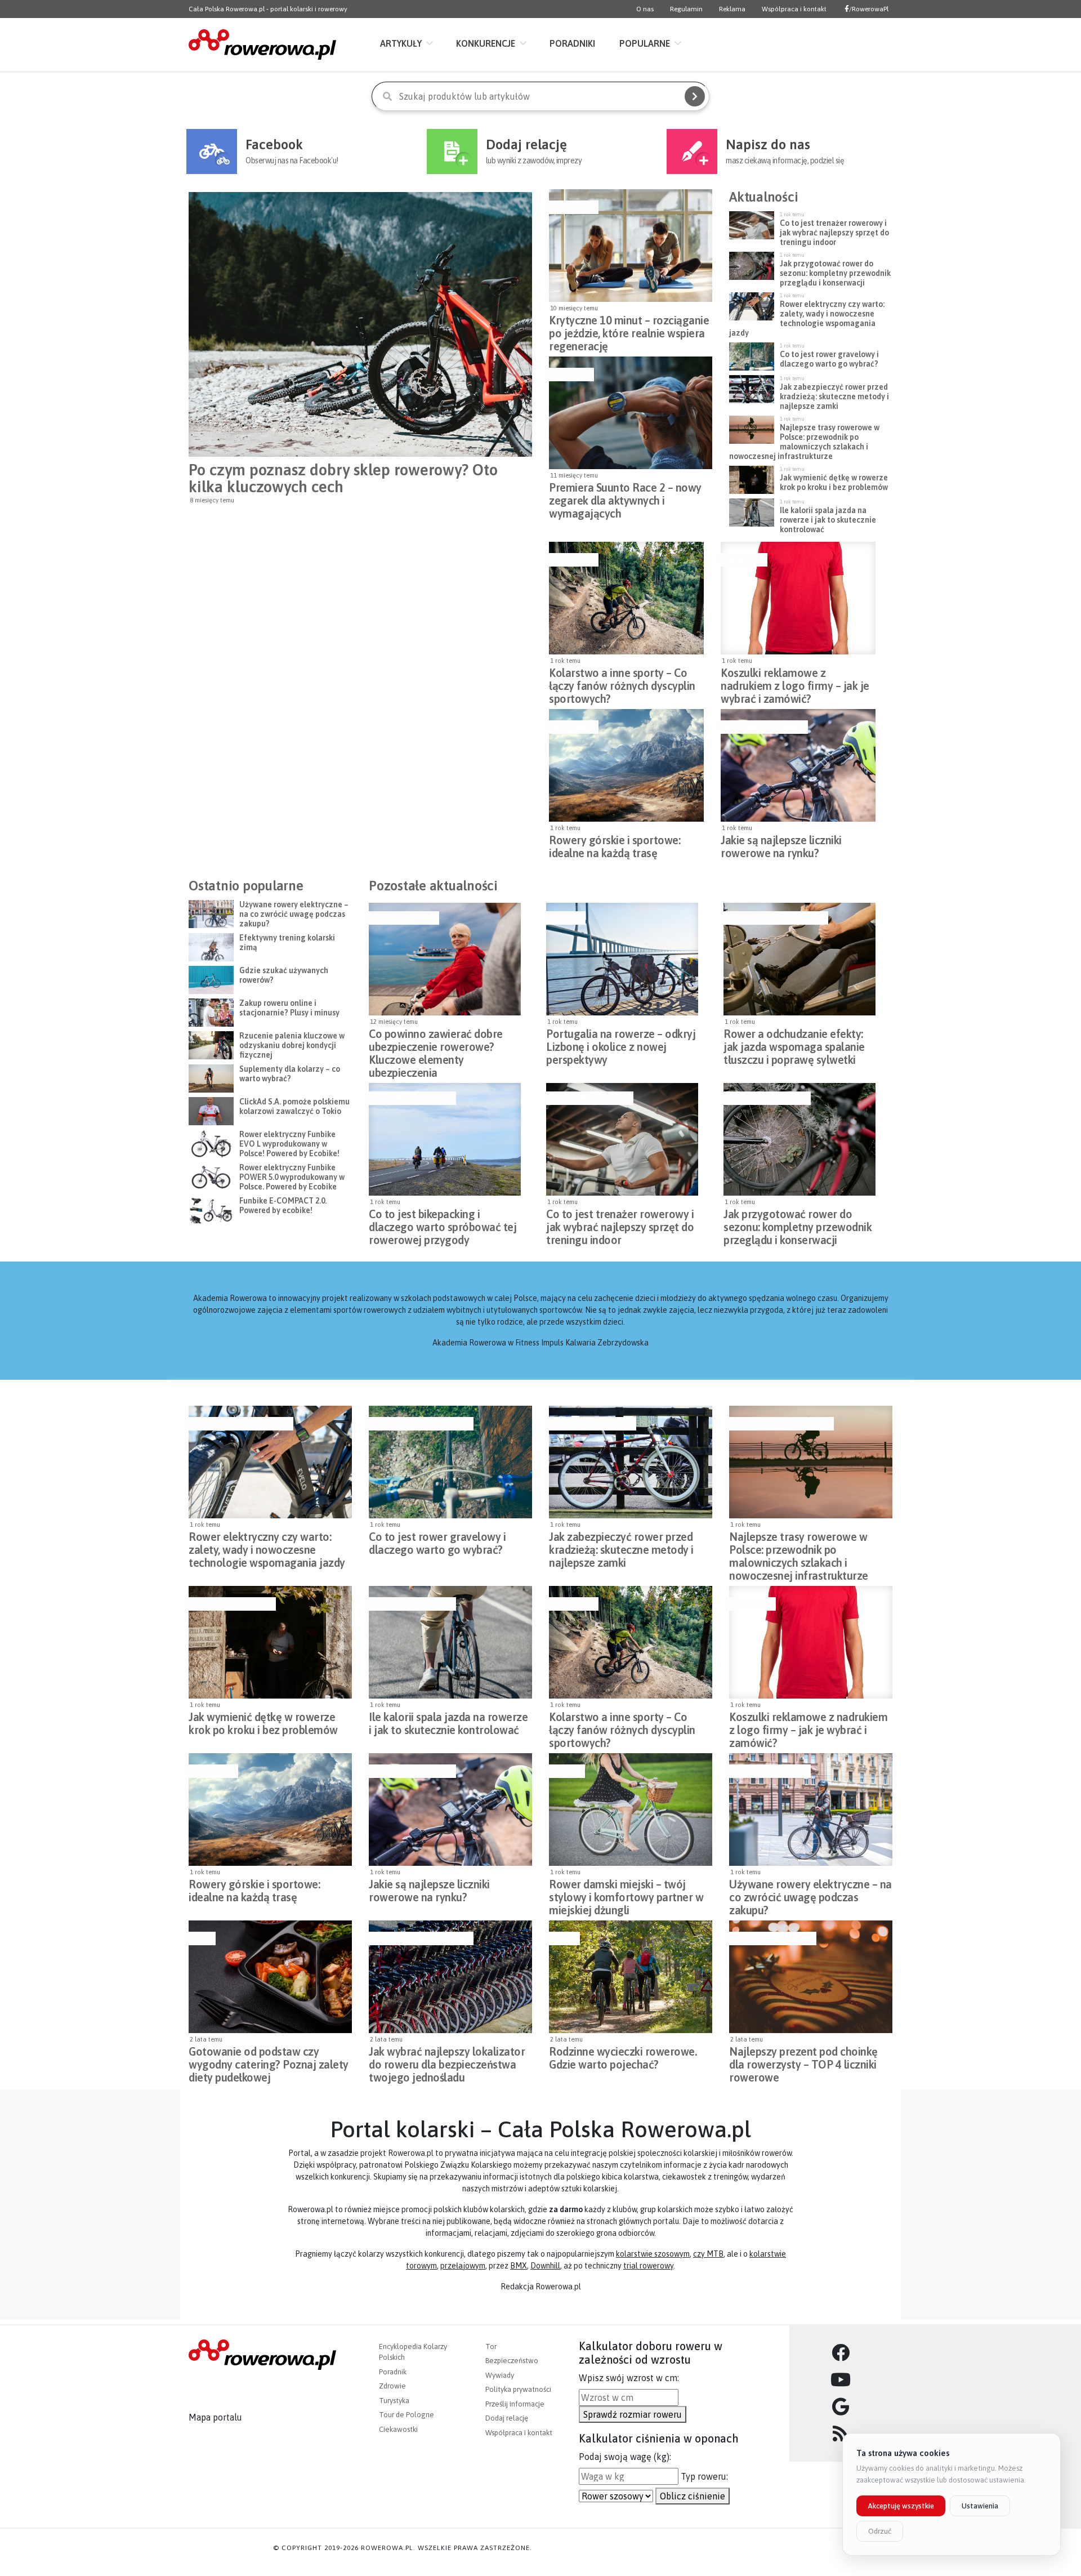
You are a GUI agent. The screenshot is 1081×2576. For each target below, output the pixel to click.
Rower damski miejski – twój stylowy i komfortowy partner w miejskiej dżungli (626, 1894)
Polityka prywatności (518, 2389)
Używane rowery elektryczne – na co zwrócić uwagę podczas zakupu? (810, 1894)
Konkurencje (486, 43)
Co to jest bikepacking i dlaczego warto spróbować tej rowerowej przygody (443, 1224)
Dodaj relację (507, 2418)
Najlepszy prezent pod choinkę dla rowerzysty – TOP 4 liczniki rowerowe (803, 2061)
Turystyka (394, 2401)
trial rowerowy (648, 2266)
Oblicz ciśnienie (693, 2496)
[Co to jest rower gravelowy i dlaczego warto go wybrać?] (450, 1462)
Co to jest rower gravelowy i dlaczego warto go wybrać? (437, 1543)
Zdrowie (392, 2386)
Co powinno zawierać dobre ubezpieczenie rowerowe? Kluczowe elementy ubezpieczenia (436, 1044)
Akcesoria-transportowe (774, 918)
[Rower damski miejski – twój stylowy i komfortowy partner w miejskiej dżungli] (631, 1810)
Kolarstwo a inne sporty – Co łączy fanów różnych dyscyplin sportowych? (622, 683)
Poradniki (572, 43)
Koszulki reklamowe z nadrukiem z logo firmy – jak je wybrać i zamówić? (795, 683)
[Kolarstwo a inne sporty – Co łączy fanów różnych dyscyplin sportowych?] (626, 598)
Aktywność (572, 207)
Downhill (545, 2266)
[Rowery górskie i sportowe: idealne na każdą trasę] (626, 765)
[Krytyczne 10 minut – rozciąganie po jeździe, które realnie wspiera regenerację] (631, 246)
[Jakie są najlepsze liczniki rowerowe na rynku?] (798, 765)
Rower (563, 1938)
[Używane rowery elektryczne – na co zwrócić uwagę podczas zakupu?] (811, 1810)
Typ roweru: (704, 2476)
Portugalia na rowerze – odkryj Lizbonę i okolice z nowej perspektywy (621, 1044)
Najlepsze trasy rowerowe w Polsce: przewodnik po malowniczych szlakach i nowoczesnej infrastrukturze (799, 1547)
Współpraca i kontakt (794, 9)
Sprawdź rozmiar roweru (633, 2414)
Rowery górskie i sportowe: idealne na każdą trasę (615, 846)
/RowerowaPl (869, 9)
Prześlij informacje (515, 2404)
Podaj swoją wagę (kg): (625, 2457)
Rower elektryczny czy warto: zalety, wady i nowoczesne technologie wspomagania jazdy (267, 1547)
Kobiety (566, 1771)
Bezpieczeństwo (403, 918)
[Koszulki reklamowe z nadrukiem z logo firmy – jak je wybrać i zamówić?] (798, 598)
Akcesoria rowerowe (763, 727)
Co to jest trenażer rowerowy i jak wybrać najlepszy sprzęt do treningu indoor (620, 1224)
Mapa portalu (215, 2417)
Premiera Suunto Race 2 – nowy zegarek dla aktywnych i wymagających (625, 497)
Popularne (645, 43)
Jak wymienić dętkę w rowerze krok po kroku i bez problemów (263, 1723)
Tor (491, 2347)
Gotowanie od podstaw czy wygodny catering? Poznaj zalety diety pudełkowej (269, 2061)
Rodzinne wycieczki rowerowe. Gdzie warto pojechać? (623, 2058)
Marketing (743, 560)
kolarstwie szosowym (653, 2254)
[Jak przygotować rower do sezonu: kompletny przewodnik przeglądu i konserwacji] (799, 1139)
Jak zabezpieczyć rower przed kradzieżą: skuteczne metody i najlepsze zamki (621, 1547)
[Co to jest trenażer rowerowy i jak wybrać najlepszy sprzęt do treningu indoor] (622, 1139)
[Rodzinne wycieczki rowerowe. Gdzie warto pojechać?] (631, 1977)
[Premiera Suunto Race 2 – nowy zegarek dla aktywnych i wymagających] (631, 413)
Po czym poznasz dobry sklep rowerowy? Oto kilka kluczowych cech (343, 478)
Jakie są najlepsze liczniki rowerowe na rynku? (781, 846)
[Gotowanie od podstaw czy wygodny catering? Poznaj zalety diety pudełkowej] (270, 1977)
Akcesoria (570, 375)
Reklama (732, 9)
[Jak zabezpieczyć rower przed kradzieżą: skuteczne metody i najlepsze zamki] (631, 1462)
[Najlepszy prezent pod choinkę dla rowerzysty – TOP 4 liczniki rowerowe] (811, 1977)
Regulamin (686, 9)
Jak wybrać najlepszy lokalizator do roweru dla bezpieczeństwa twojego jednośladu (447, 2061)
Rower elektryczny (769, 1771)
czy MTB (708, 2254)
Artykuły (401, 43)
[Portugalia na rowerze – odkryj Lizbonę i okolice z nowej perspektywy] (622, 959)
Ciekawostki (398, 2429)
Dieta (201, 1938)
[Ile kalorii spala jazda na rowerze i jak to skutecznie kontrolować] (450, 1642)
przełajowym (463, 2266)
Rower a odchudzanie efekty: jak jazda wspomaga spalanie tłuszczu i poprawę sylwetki (794, 1044)
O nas (645, 9)
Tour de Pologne (407, 2415)
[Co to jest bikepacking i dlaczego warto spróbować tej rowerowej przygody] (445, 1139)
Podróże (564, 918)
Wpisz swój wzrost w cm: (629, 2378)
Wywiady (500, 2375)
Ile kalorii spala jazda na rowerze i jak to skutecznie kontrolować (448, 1723)
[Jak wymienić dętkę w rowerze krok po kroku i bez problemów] (270, 1642)
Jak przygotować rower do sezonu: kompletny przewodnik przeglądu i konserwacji (798, 1224)
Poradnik (393, 2372)
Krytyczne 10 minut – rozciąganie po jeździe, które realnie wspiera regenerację (629, 330)
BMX (519, 2266)
